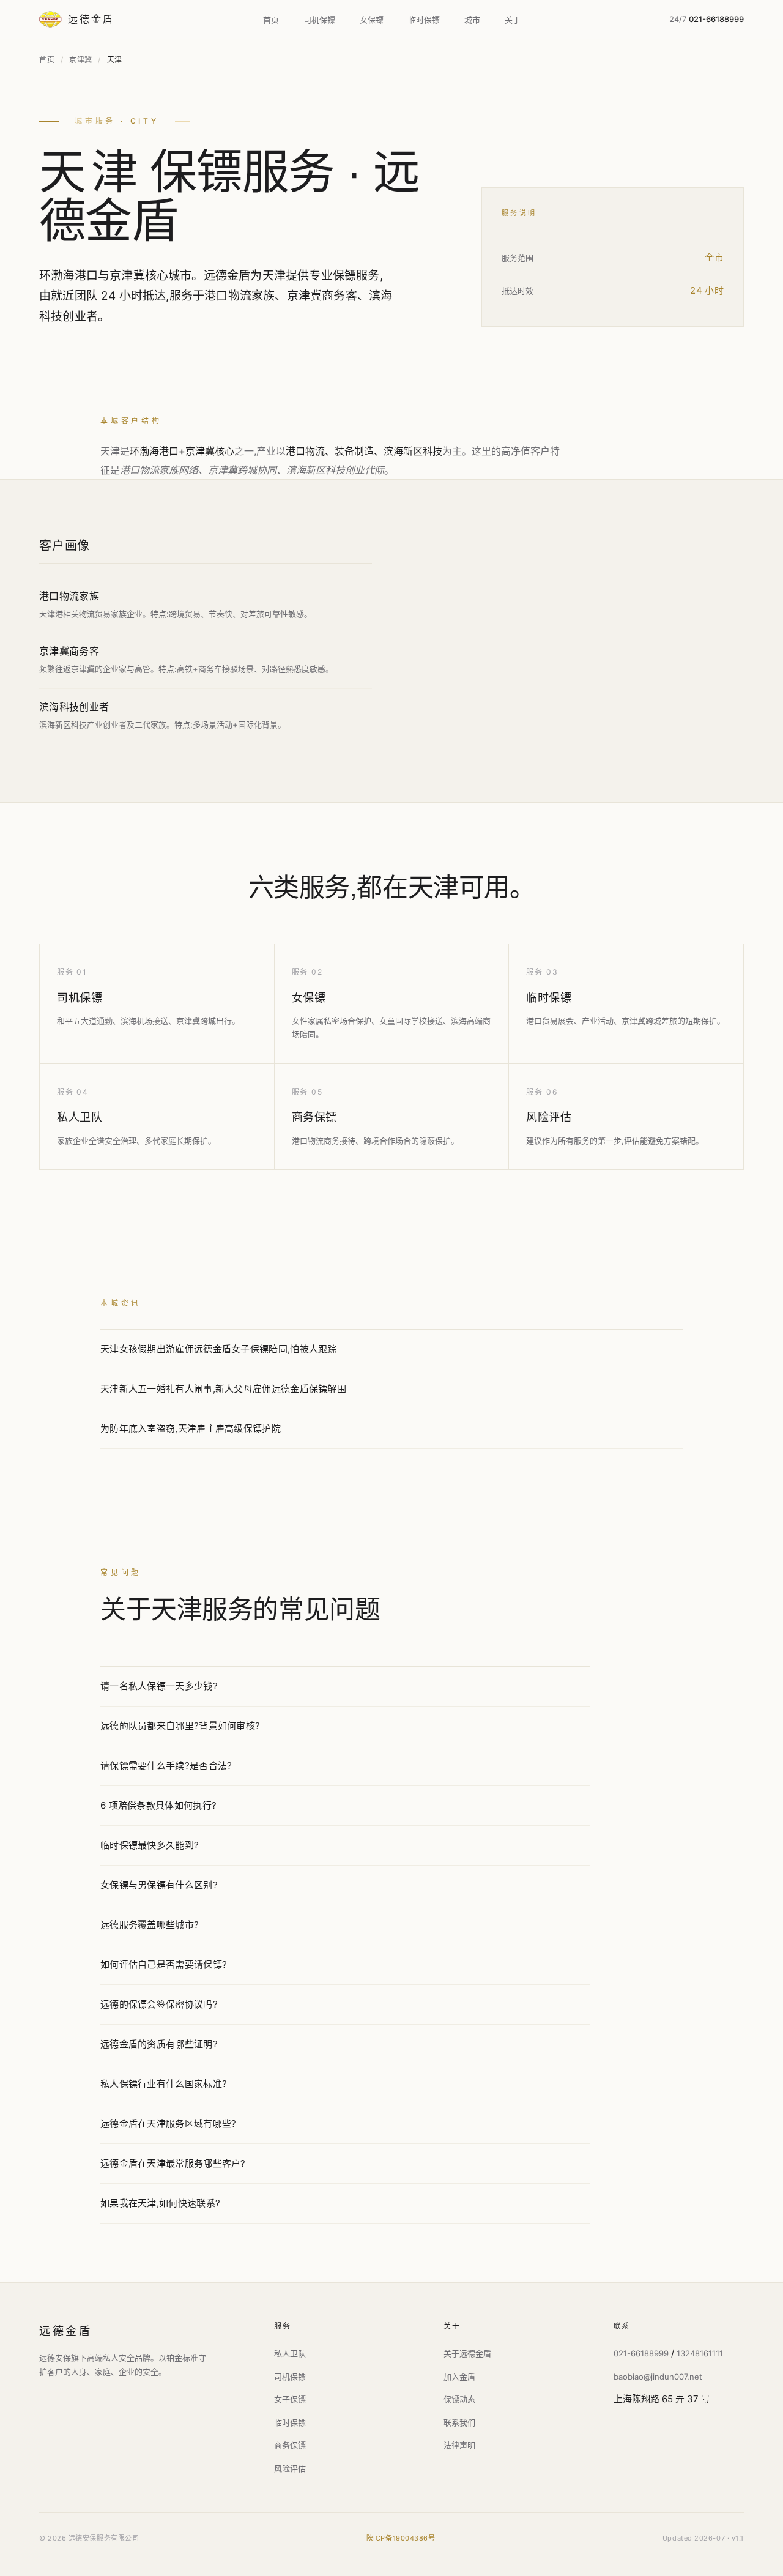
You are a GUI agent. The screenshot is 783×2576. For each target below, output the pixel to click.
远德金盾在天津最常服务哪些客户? (173, 2163)
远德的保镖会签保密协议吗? (159, 2004)
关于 (513, 20)
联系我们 (459, 2422)
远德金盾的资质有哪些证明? (159, 2044)
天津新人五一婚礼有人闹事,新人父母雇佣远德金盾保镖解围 (223, 1389)
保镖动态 (459, 2399)
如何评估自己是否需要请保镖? (164, 1964)
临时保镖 (424, 20)
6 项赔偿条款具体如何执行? (158, 1805)
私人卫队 (80, 1117)
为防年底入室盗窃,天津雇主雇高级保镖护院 (191, 1428)
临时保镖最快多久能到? (150, 1845)
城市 (472, 20)
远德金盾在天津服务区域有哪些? (169, 2124)
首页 (271, 20)
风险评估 (549, 1117)
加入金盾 (459, 2377)
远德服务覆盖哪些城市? (150, 1925)
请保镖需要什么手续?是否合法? (166, 1766)
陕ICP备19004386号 (401, 2538)
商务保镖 (314, 1117)
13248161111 (700, 2353)
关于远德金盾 (467, 2353)
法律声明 (459, 2445)
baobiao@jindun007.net (658, 2377)
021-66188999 (641, 2353)
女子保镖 (290, 2399)
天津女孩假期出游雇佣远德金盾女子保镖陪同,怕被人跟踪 (219, 1349)
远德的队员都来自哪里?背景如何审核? (180, 1726)
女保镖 (372, 20)
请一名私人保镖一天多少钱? (159, 1686)
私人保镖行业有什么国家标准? (164, 2084)
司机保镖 (319, 20)
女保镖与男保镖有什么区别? (159, 1885)
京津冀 (81, 60)
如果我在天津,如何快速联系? (160, 2203)
